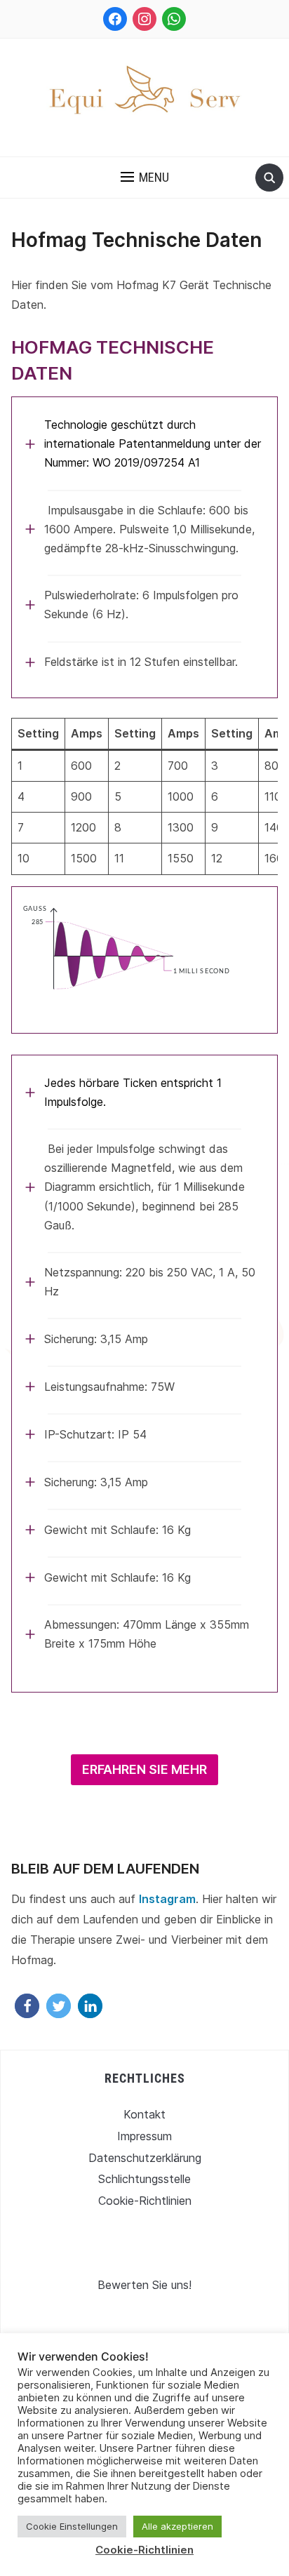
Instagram (167, 1899)
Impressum (144, 2136)
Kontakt (144, 2114)
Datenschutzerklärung (145, 2158)
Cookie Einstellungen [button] (72, 2526)
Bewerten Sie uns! (144, 2285)
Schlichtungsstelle (144, 2179)
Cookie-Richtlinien (145, 2201)
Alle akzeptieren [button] (177, 2526)
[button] (145, 178)
